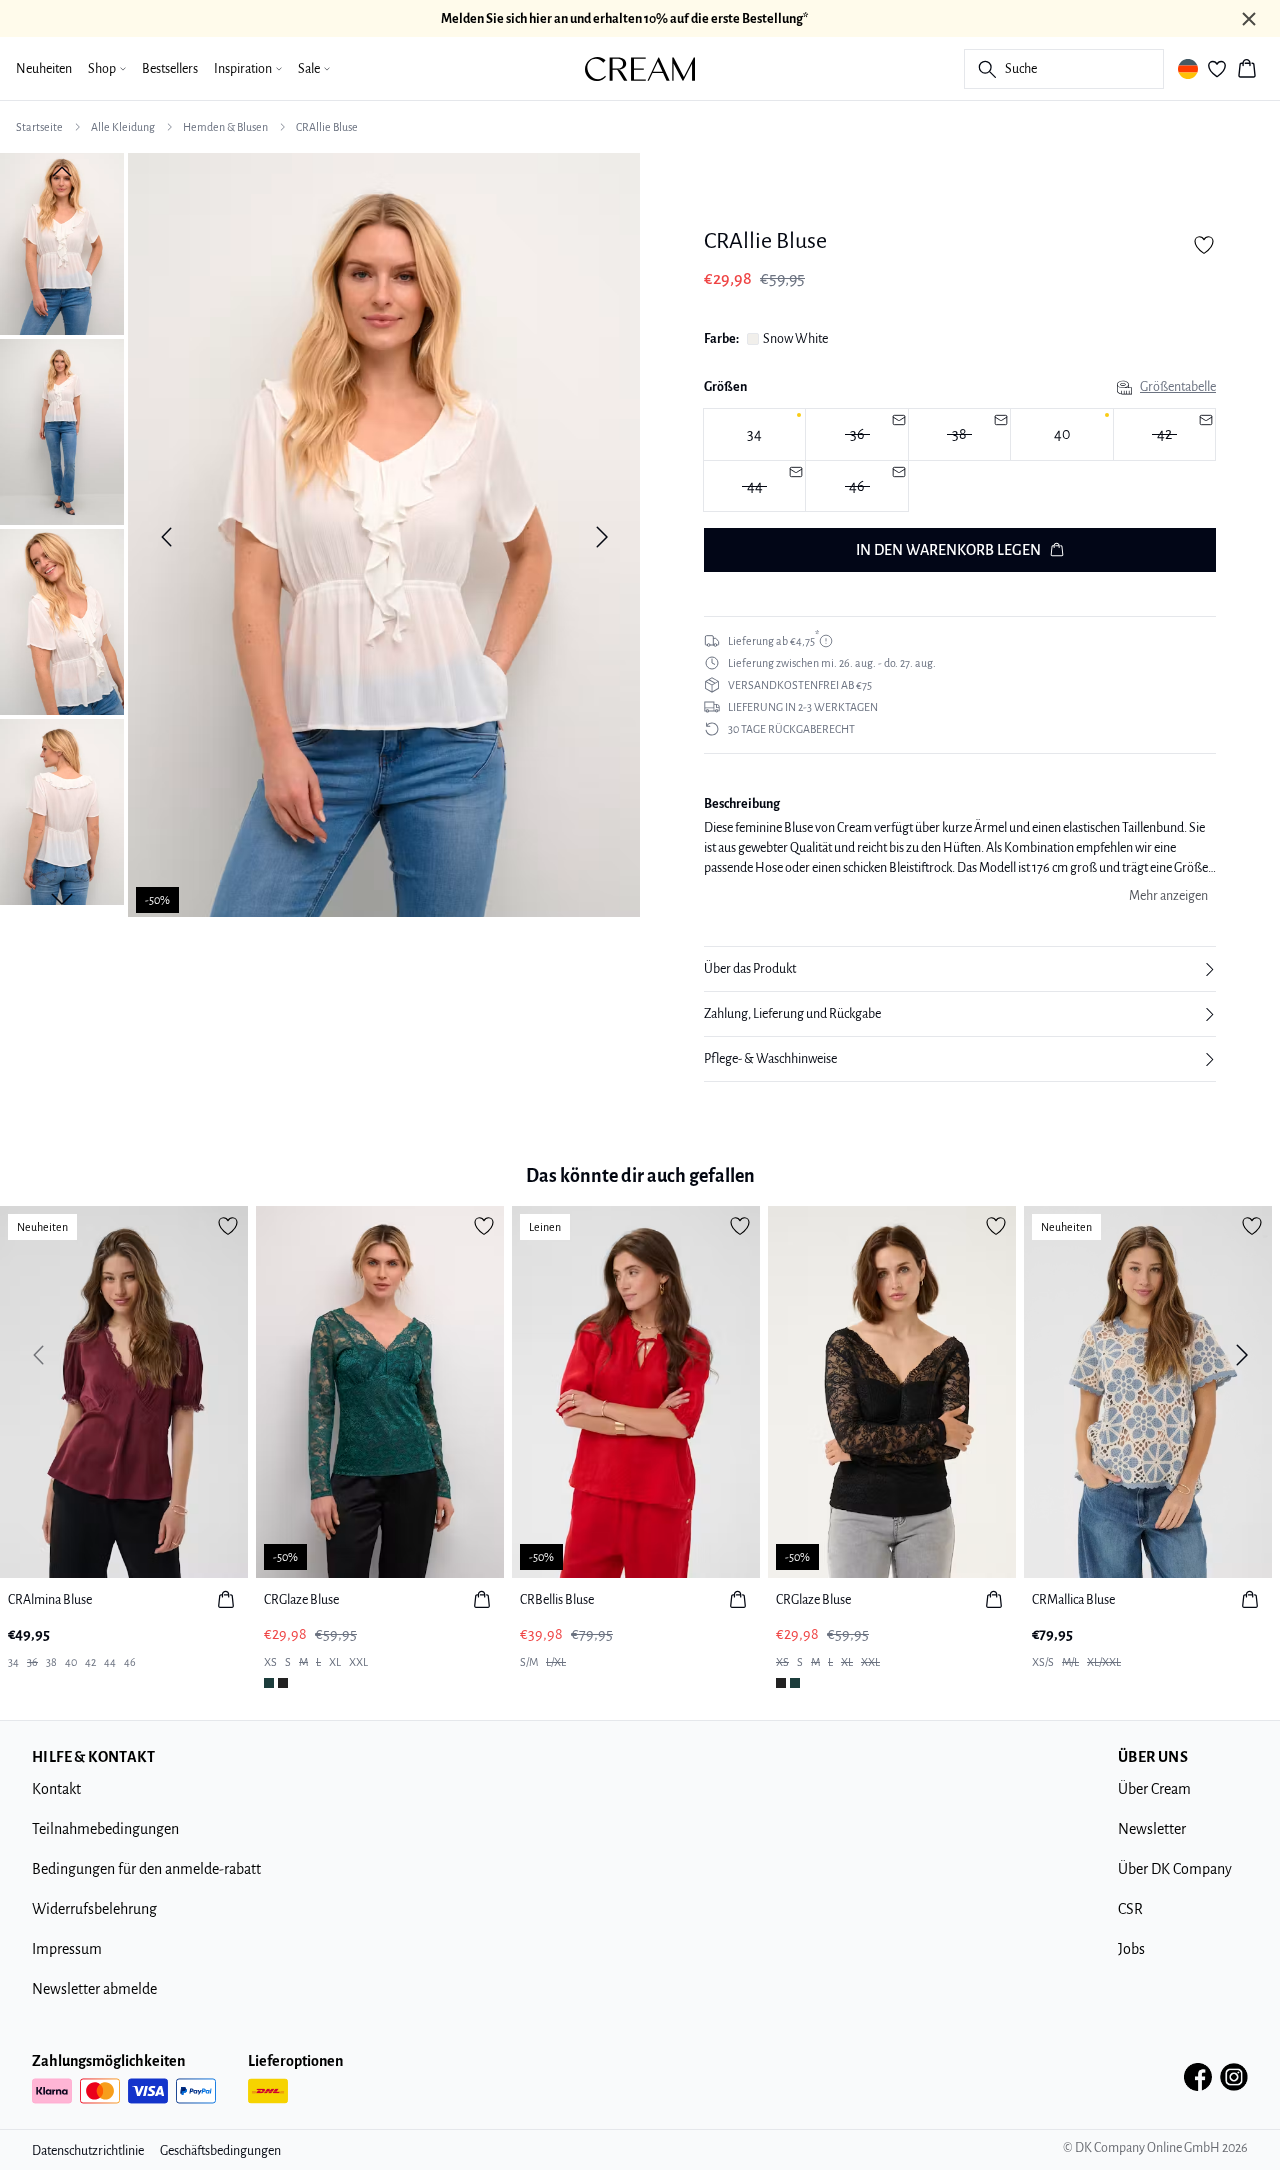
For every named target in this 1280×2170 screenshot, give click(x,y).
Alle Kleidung (123, 127)
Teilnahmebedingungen (105, 1829)
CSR (1130, 1909)
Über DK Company (1175, 1869)
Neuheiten (44, 69)
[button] (960, 969)
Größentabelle (1178, 387)
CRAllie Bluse (327, 127)
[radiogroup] (960, 460)
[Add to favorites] (1204, 245)
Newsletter (1152, 1829)
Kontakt (56, 1789)
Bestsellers (170, 69)
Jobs (1131, 1949)
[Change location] (1188, 69)
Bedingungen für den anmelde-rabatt (146, 1869)
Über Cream (1154, 1789)
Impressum (67, 1949)
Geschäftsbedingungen (220, 2151)
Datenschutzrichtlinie (88, 2151)
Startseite (39, 127)
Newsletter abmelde (94, 1989)
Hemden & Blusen (225, 127)
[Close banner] (1249, 19)
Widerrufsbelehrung (94, 1909)
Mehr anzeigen (1168, 896)
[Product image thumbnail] (62, 242)
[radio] (754, 434)
